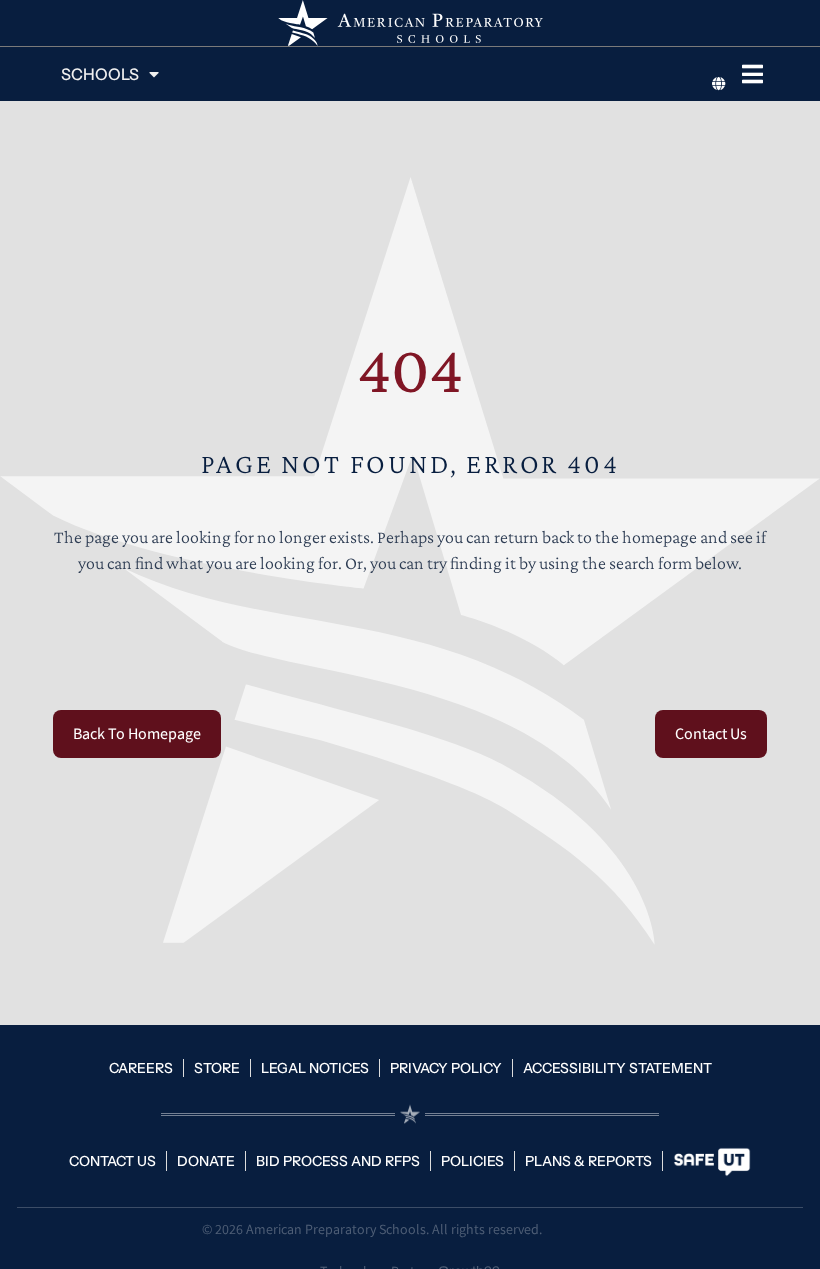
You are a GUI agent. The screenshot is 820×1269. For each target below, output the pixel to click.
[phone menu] (752, 74)
